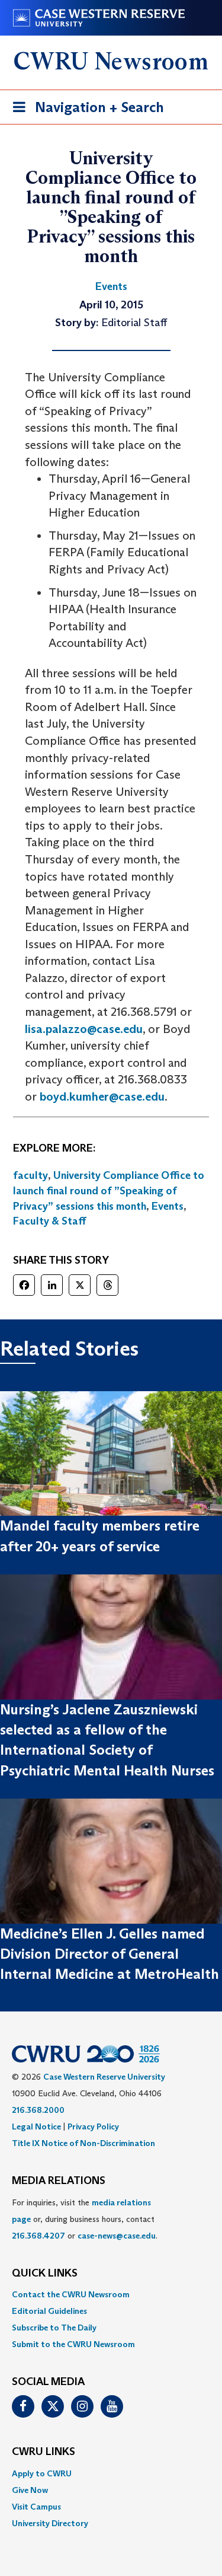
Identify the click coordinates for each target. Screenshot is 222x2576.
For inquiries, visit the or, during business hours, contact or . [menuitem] (85, 2219)
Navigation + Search (85, 111)
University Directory (50, 2523)
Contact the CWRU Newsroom (71, 2294)
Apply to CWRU (42, 2473)
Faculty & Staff (50, 1221)
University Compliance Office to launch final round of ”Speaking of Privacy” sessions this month (109, 1190)
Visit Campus (36, 2507)
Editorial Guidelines (49, 2311)
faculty (30, 1175)
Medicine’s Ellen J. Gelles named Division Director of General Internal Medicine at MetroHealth (110, 1954)
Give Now (30, 2490)
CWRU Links (44, 2452)
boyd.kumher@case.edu (102, 1096)
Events (168, 1206)
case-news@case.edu (117, 2236)
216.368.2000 (38, 2110)
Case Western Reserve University (104, 2077)
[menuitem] (111, 2294)
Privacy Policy (93, 2127)
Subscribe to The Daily (54, 2328)
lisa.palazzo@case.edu (84, 1029)
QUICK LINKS (45, 2274)
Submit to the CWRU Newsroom (73, 2344)
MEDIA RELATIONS (59, 2181)
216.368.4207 (38, 2236)
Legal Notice (36, 2127)
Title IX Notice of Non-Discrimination (83, 2143)
